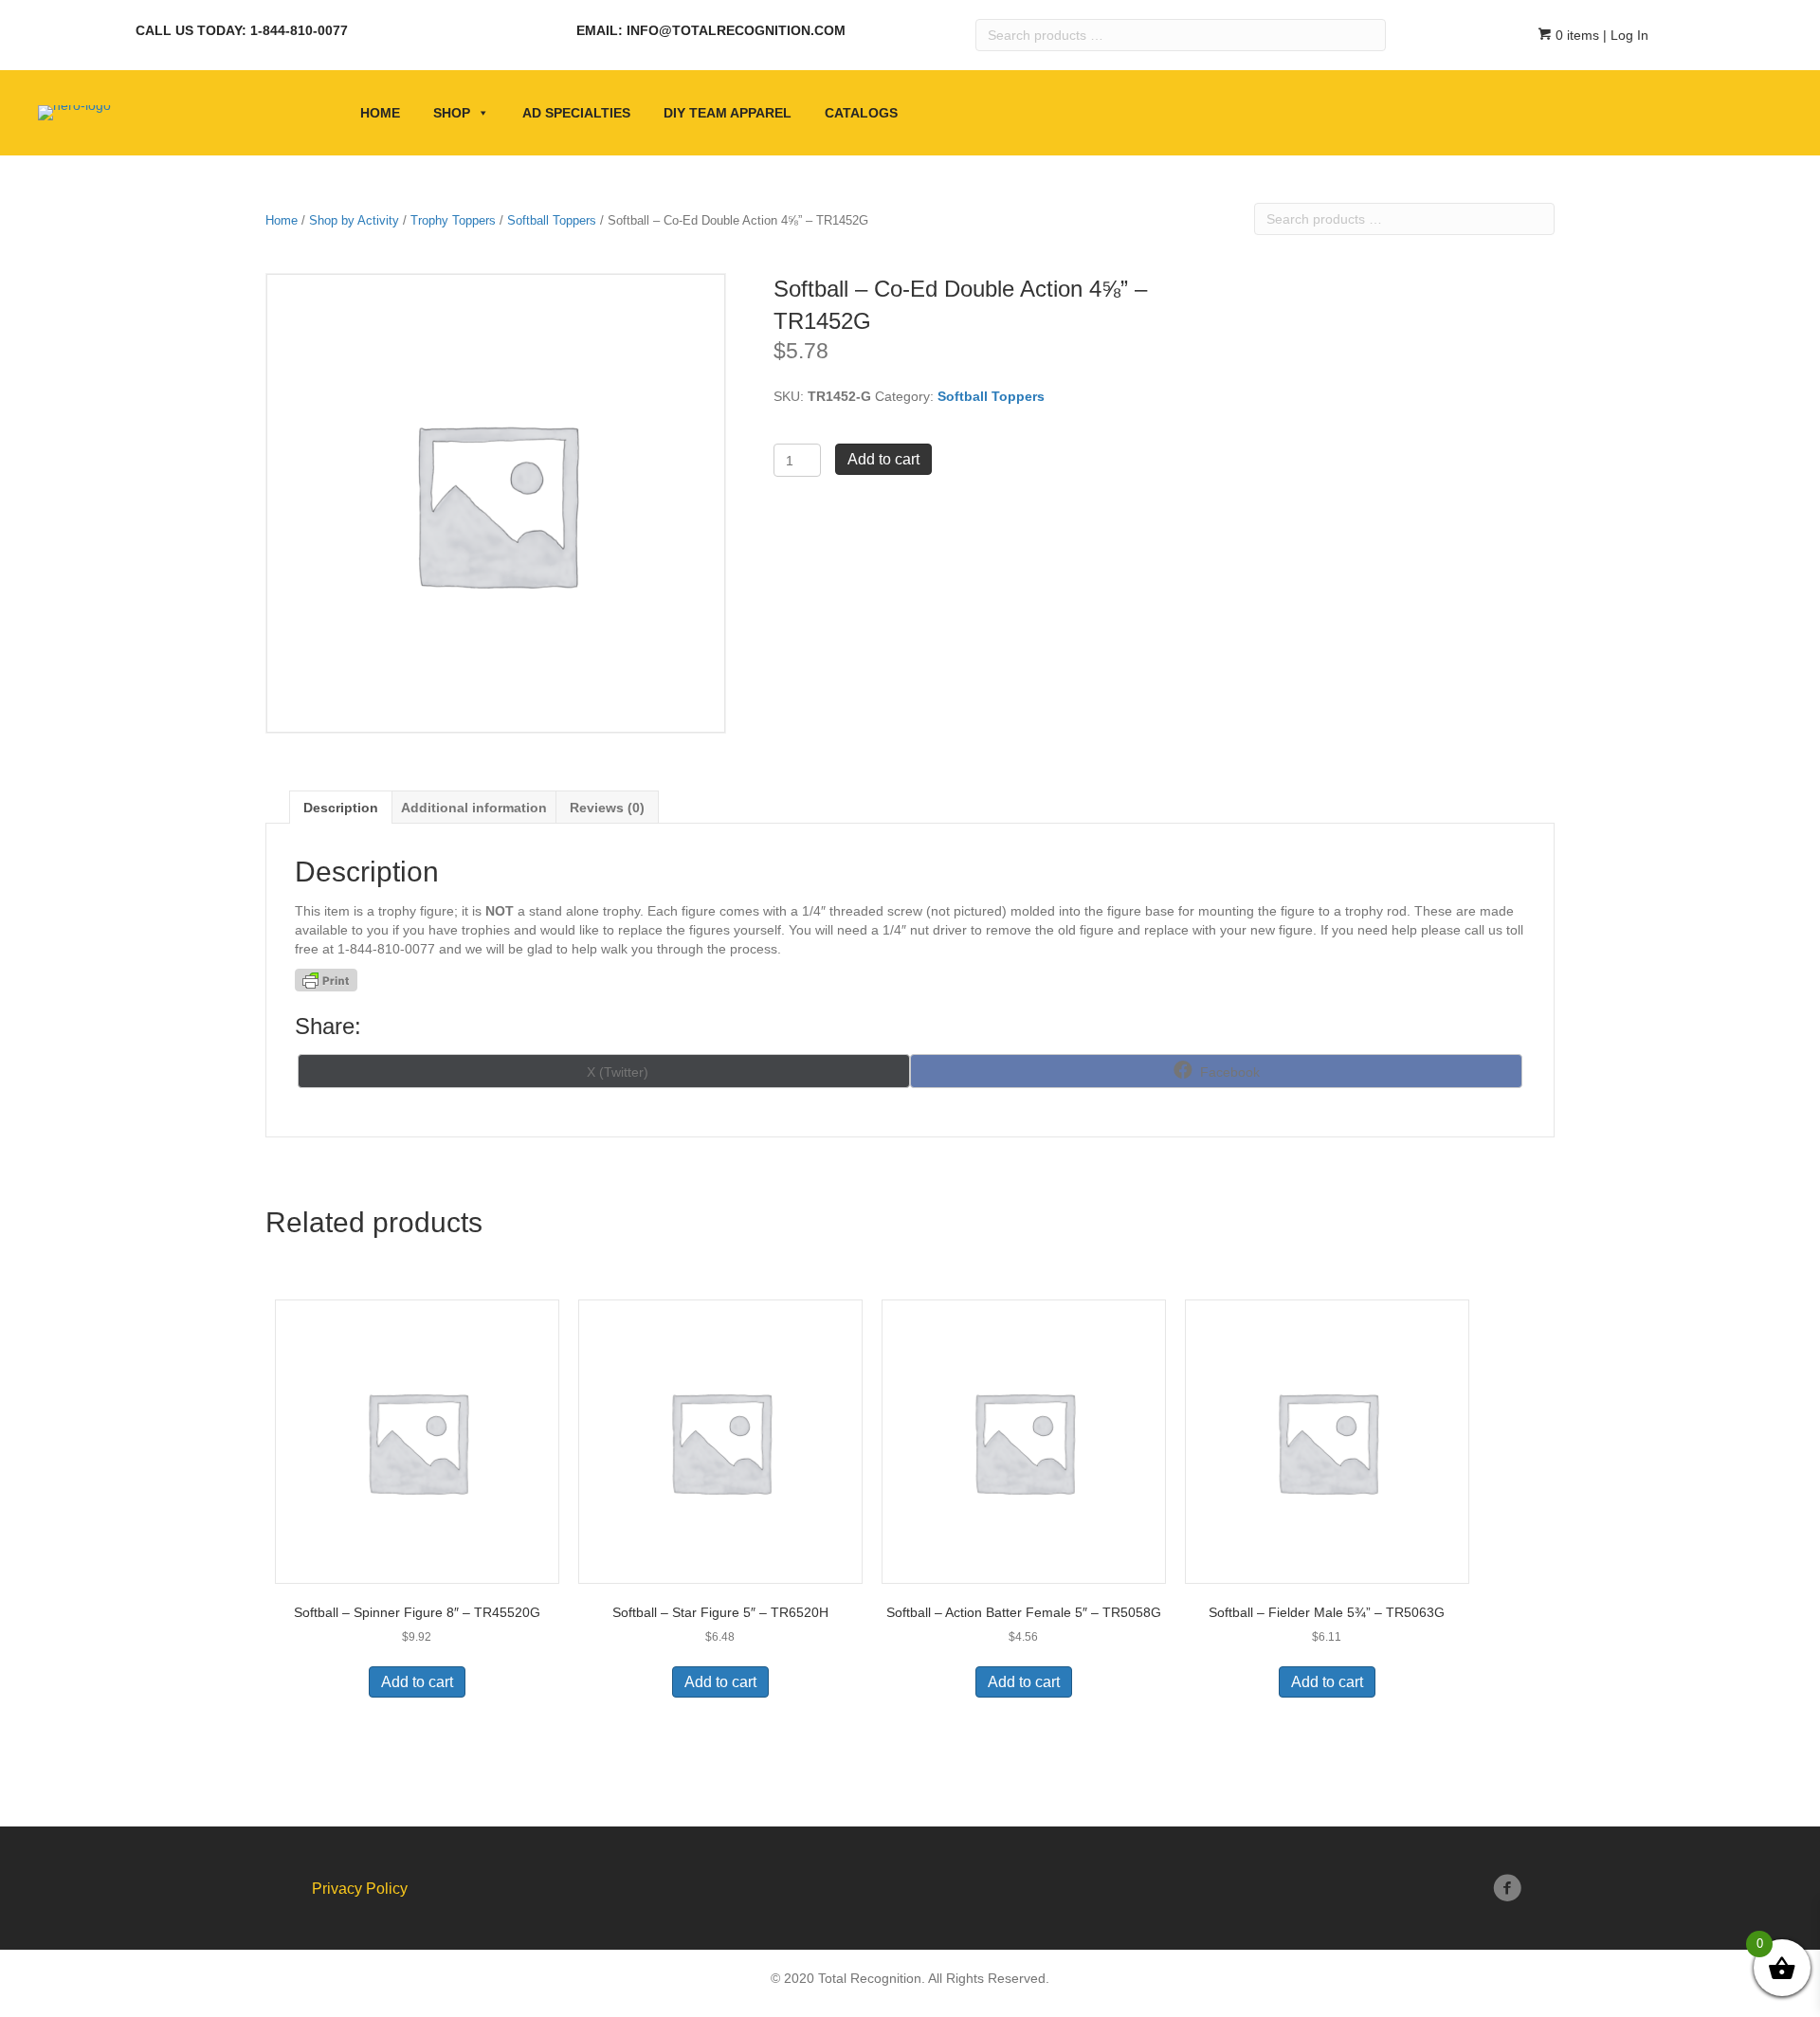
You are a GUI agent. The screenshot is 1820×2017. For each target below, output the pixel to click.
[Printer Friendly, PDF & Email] (326, 980)
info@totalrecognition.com (736, 30)
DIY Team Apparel (728, 113)
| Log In (1624, 35)
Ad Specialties (576, 113)
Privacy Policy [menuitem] (360, 1889)
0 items (1575, 35)
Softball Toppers (552, 220)
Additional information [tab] (474, 808)
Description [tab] (341, 808)
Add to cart (883, 459)
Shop (452, 113)
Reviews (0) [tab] (607, 808)
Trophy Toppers (453, 220)
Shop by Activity (354, 220)
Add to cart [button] (417, 1682)
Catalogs (861, 113)
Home (380, 113)
